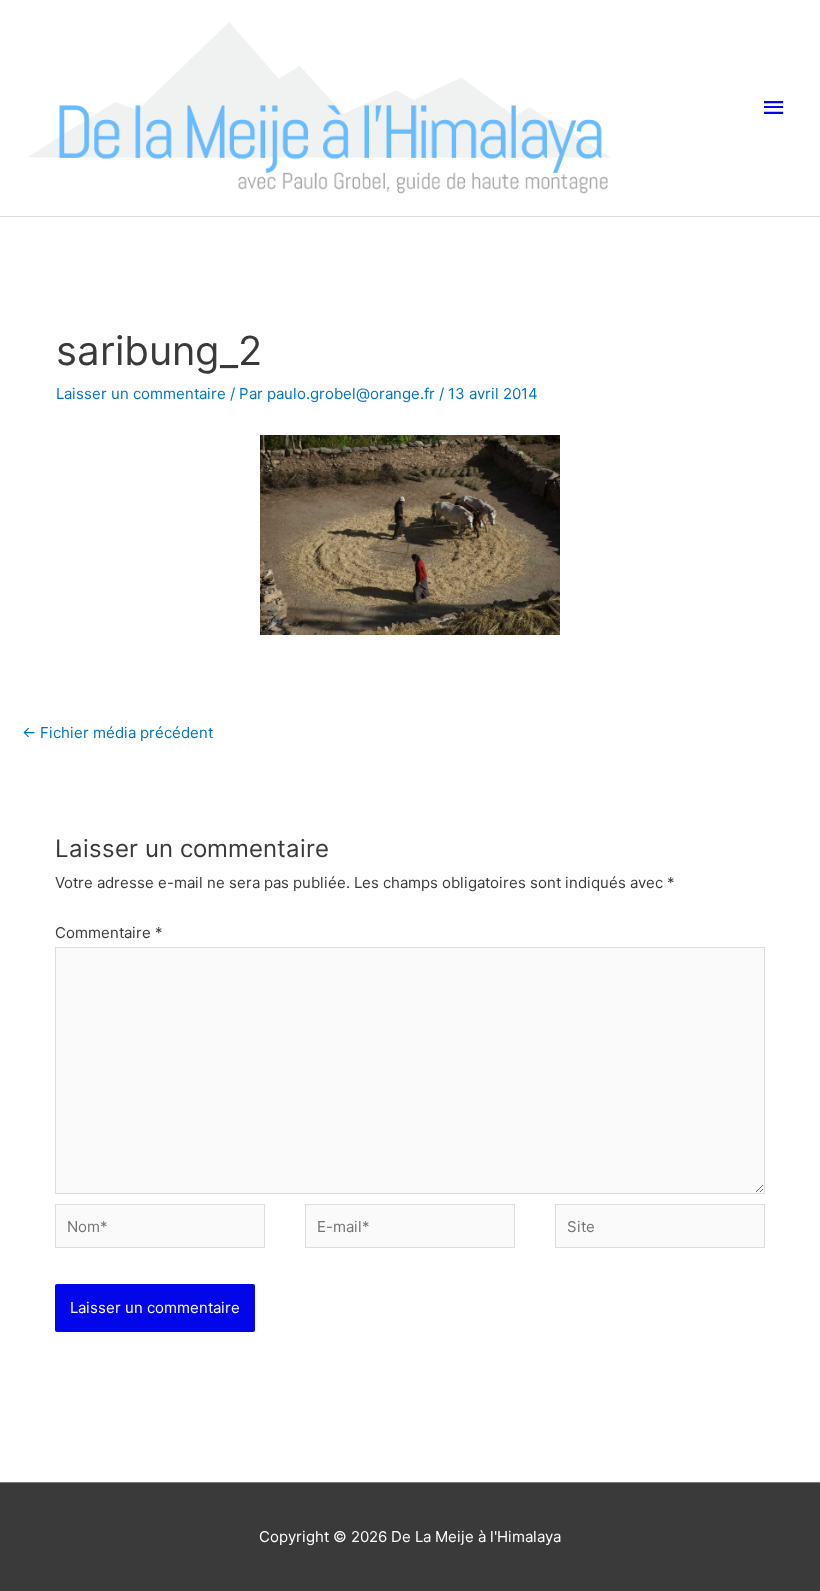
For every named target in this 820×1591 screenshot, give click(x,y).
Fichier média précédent (117, 732)
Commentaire (109, 932)
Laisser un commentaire (141, 393)
